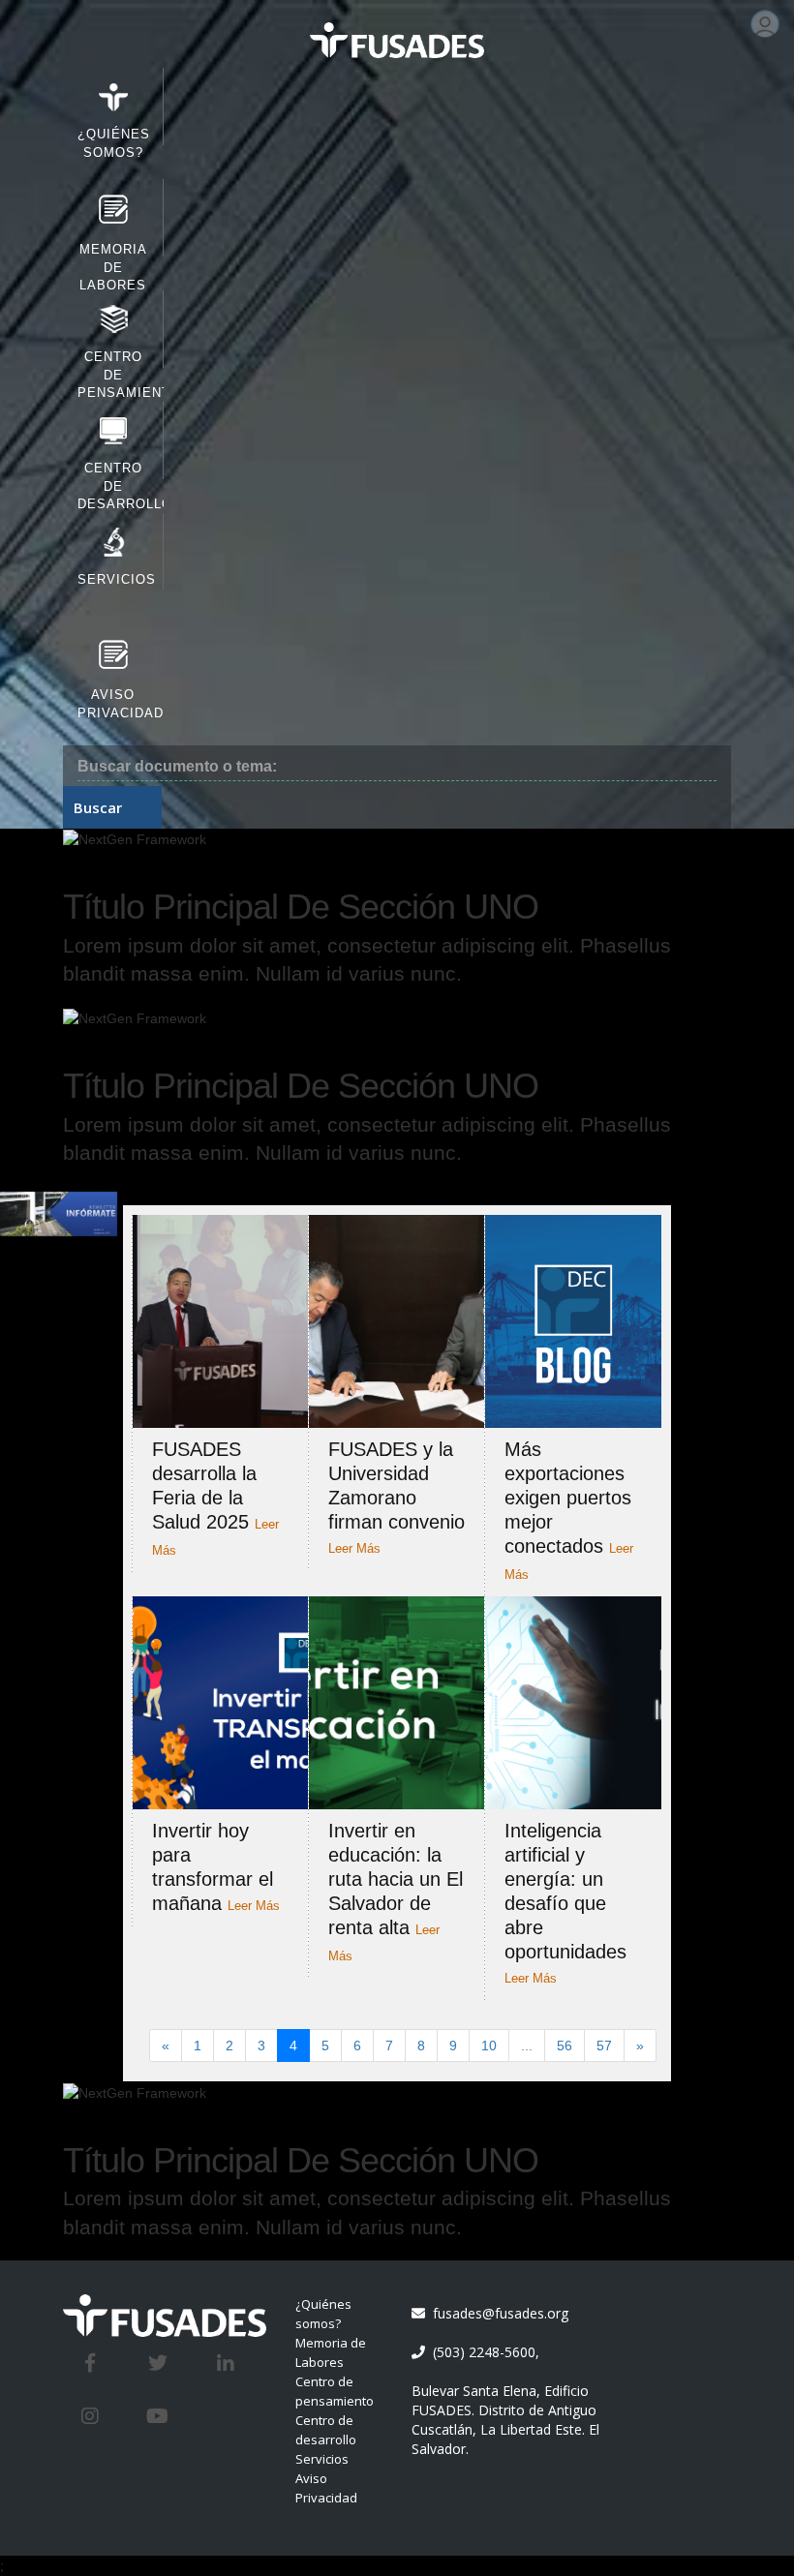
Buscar (98, 807)
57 (604, 2046)
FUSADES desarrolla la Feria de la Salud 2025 (215, 1498)
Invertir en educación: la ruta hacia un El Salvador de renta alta (396, 1892)
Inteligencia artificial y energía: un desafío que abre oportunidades (565, 1903)
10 (489, 2046)
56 (565, 2046)
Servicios (322, 2459)
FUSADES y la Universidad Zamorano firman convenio (397, 1497)
